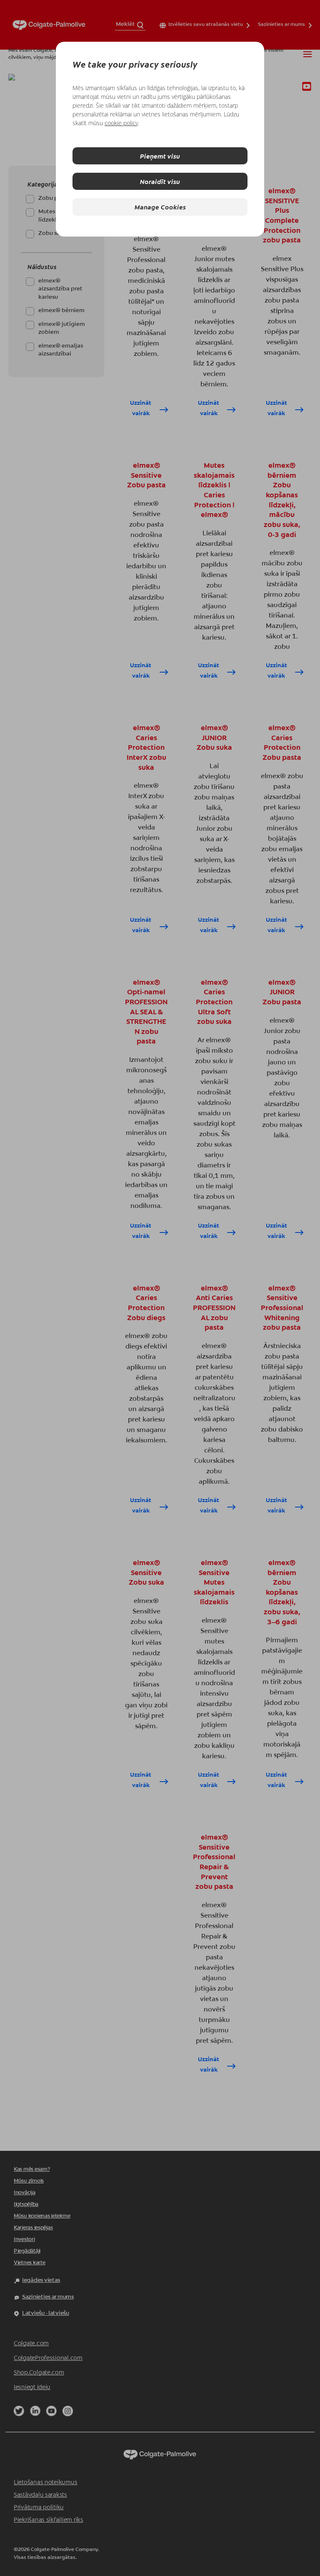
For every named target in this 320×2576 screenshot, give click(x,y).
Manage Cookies (160, 207)
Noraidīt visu (160, 181)
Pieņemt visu (160, 156)
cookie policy (121, 123)
